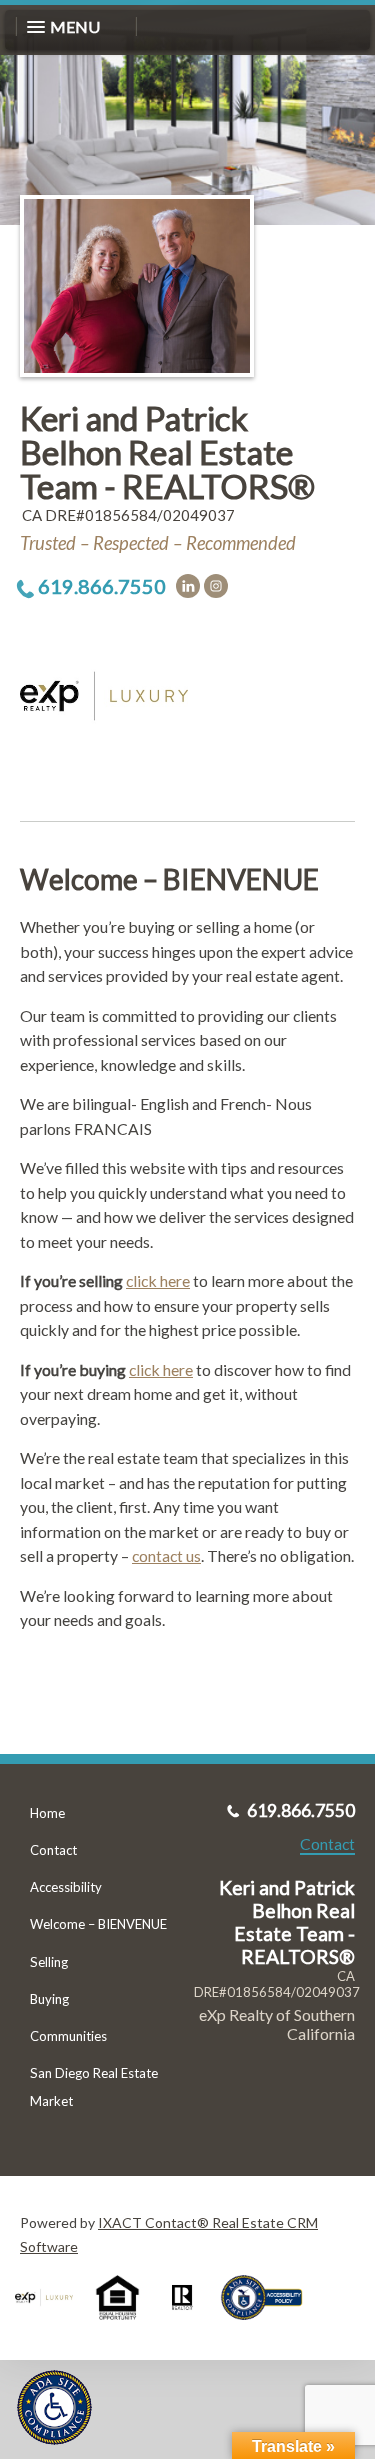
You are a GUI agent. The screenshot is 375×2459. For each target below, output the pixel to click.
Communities (68, 2036)
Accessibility (66, 1887)
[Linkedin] (188, 586)
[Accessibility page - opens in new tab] (269, 2326)
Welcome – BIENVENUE (98, 1924)
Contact (53, 1850)
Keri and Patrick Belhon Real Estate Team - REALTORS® (167, 451)
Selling (49, 1962)
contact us (166, 1555)
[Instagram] (216, 586)
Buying (49, 1999)
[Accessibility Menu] (54, 2407)
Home (47, 1813)
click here (158, 1280)
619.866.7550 (102, 586)
